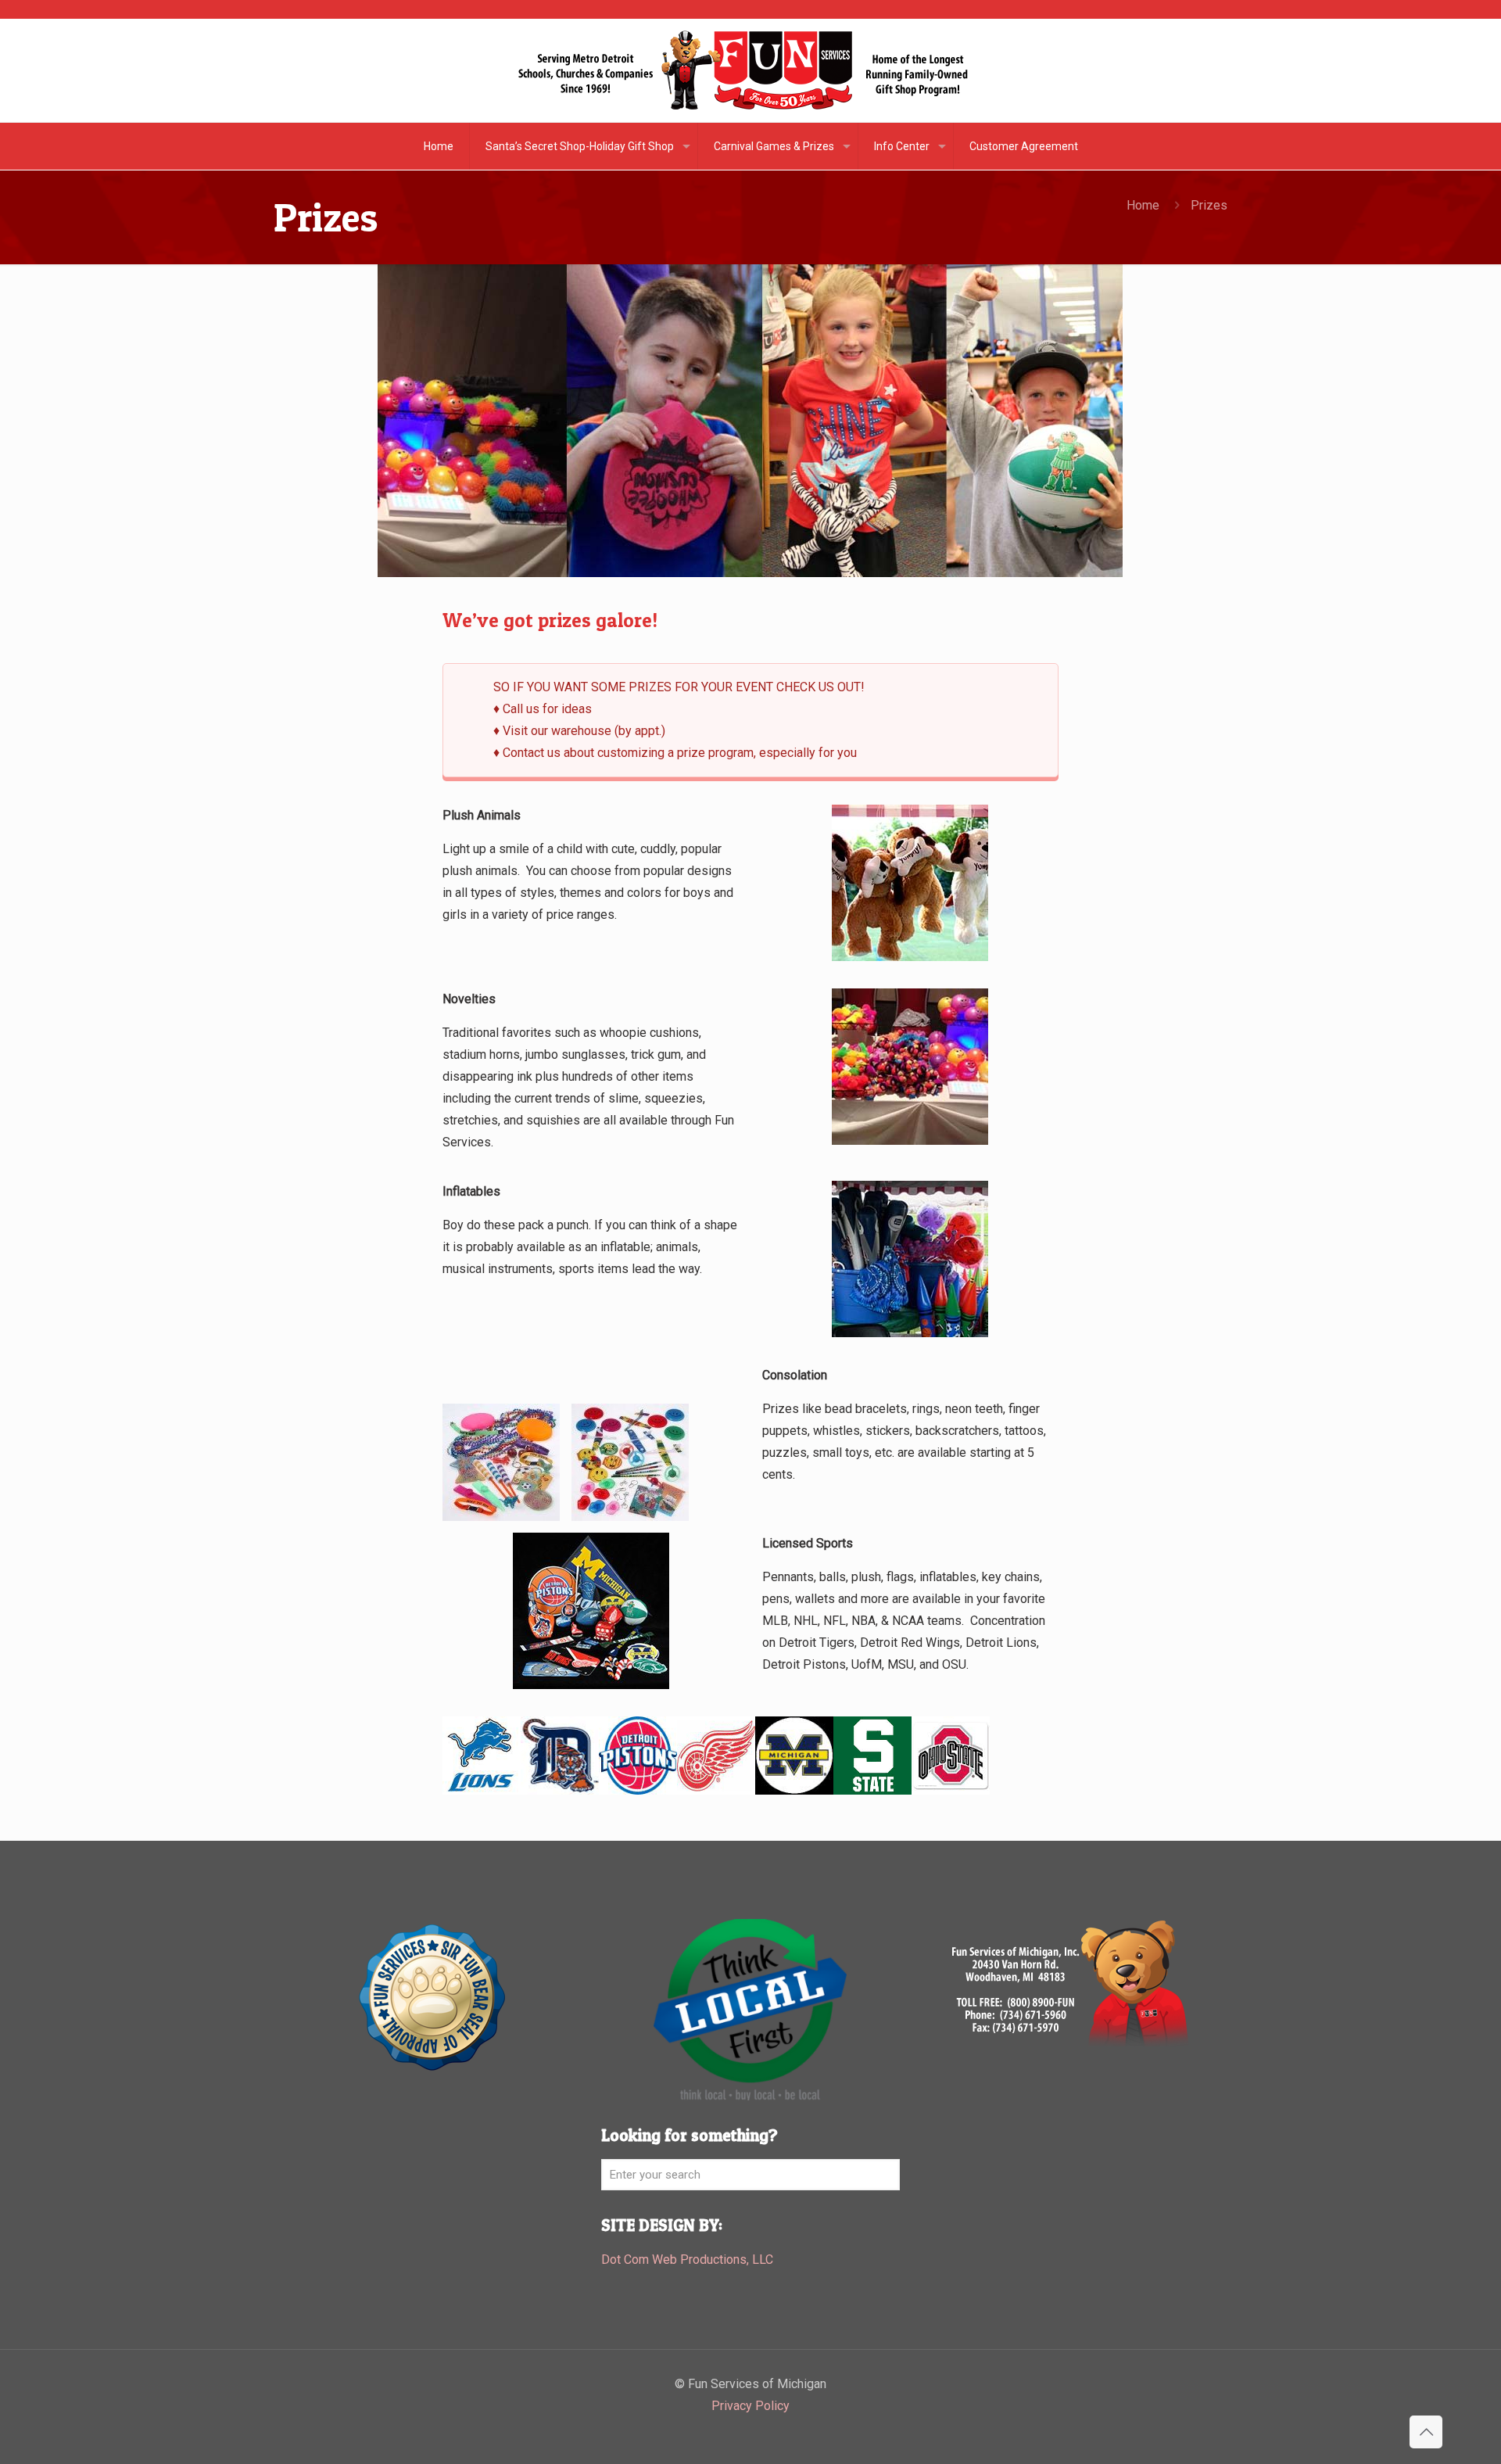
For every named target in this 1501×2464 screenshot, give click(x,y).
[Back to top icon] (1426, 2432)
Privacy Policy (750, 2406)
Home (1143, 205)
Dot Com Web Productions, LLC (687, 2260)
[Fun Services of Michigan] (750, 70)
